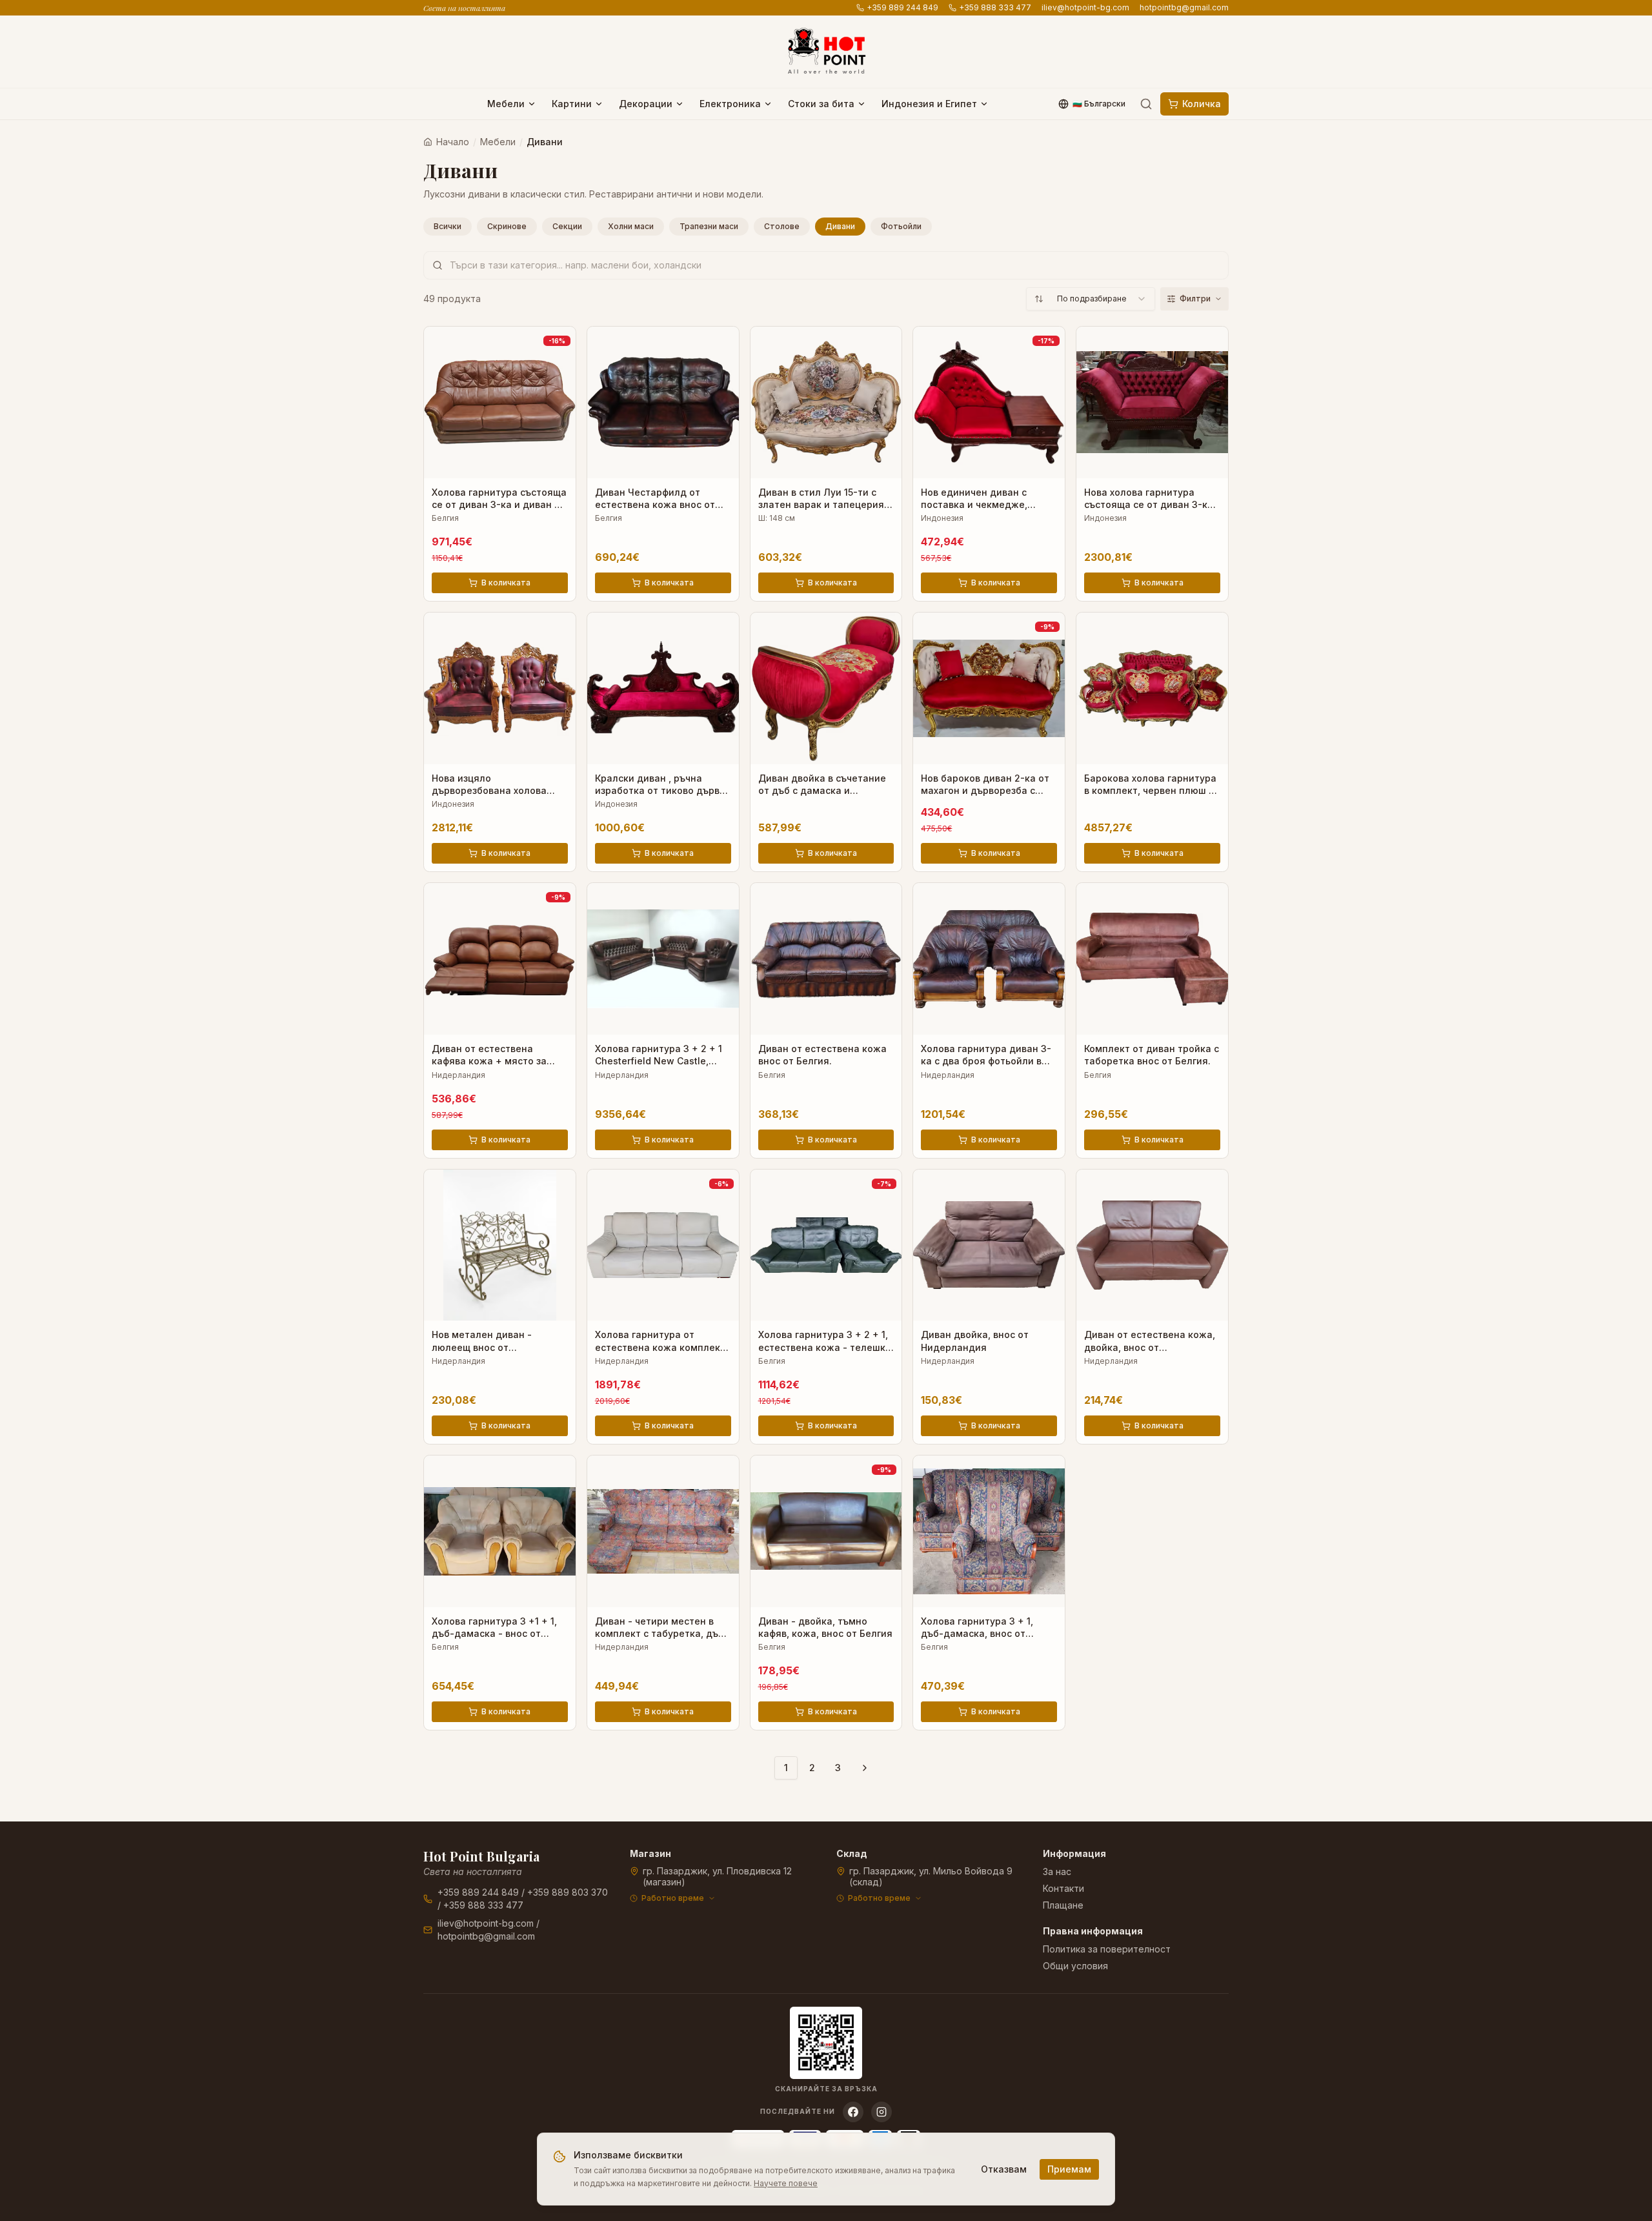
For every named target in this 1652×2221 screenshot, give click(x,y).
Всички (448, 226)
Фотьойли (901, 226)
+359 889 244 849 (902, 7)
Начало (453, 142)
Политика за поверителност (1107, 1949)
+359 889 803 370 (568, 1892)
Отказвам (1004, 2169)
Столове (782, 226)
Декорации (646, 104)
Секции (567, 226)
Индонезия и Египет (929, 104)
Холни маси (631, 226)
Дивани (840, 226)
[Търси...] (1146, 104)
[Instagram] (881, 2112)
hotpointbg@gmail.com (1184, 7)
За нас (1057, 1871)
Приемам (1069, 2169)
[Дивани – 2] (865, 1768)
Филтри (1195, 299)
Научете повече (786, 2183)
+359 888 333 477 (995, 7)
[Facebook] (853, 2112)
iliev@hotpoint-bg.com (1085, 7)
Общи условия (1075, 1966)
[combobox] (1091, 299)
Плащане (1063, 1905)
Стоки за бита (821, 104)
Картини (572, 104)
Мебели (506, 104)
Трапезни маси (709, 226)
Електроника (730, 104)
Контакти (1063, 1888)
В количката (506, 583)
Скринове (507, 226)
